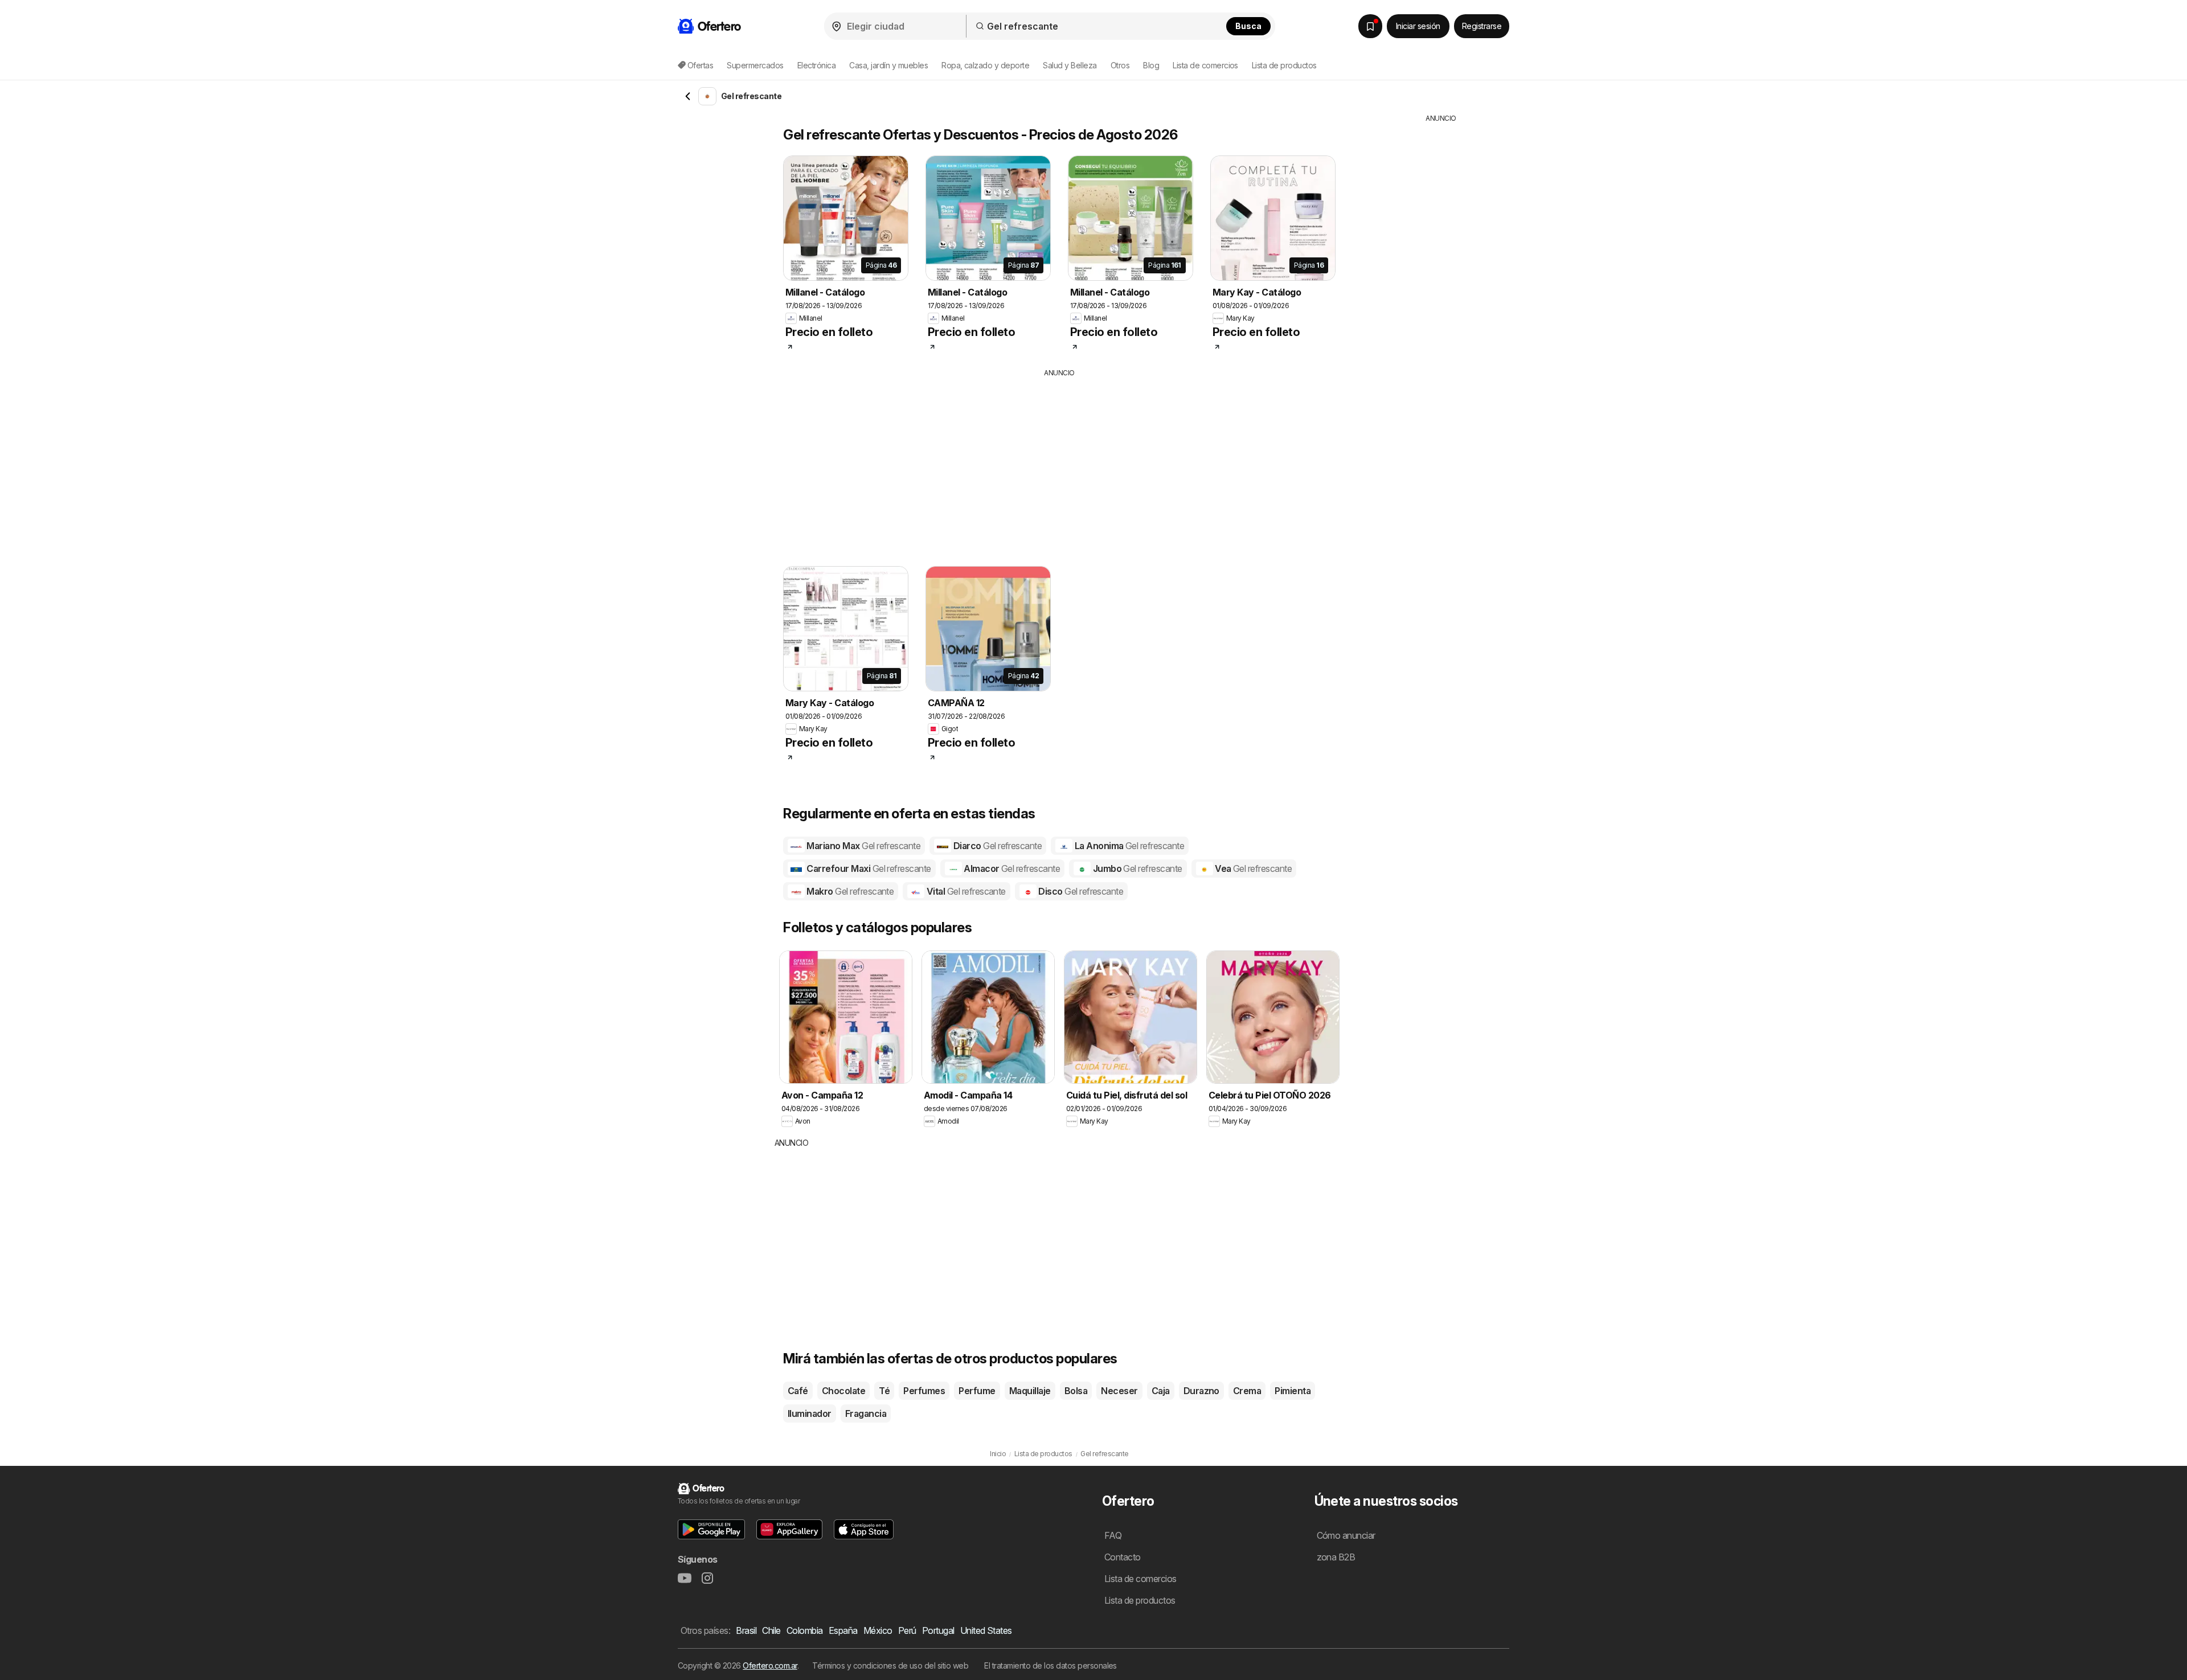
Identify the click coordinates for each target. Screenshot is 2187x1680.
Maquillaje (1030, 1391)
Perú (907, 1630)
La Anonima (1128, 846)
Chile (771, 1630)
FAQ (1113, 1535)
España (843, 1630)
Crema (1247, 1391)
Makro (849, 891)
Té (884, 1391)
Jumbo (1136, 868)
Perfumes (924, 1391)
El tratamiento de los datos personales (1051, 1665)
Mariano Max (863, 846)
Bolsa (1076, 1391)
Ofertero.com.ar (770, 1665)
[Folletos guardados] (1370, 26)
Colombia (805, 1630)
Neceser (1119, 1391)
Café (798, 1391)
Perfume (977, 1391)
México (878, 1630)
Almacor (1011, 868)
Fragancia (866, 1413)
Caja (1161, 1391)
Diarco (996, 846)
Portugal (938, 1630)
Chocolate (843, 1391)
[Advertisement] (1059, 464)
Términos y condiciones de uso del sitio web (890, 1665)
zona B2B (1336, 1557)
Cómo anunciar (1346, 1535)
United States (986, 1630)
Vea (1253, 868)
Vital (965, 891)
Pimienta (1293, 1391)
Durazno (1201, 1391)
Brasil (746, 1630)
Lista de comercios (1205, 65)
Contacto (1123, 1557)
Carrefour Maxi (868, 868)
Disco (1080, 891)
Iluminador (810, 1413)
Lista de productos (1284, 65)
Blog (1151, 65)
